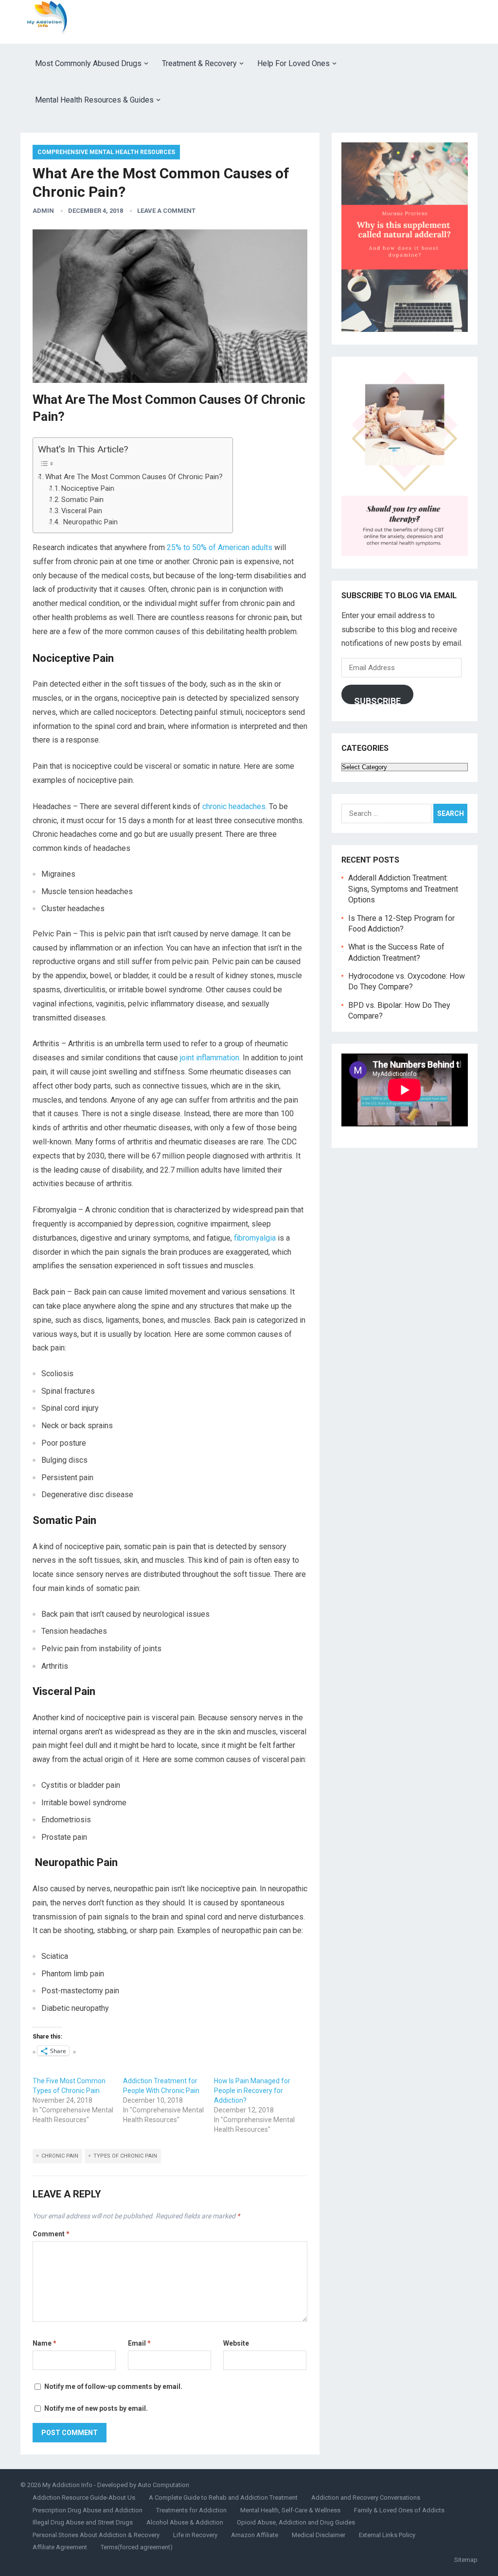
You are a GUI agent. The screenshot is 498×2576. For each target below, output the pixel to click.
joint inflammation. (210, 1058)
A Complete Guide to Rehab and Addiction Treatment (223, 2498)
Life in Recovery (195, 2535)
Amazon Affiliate (255, 2535)
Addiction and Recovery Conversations (366, 2498)
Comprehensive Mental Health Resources (106, 152)
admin (43, 211)
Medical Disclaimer (319, 2535)
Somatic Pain (82, 500)
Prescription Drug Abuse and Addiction (88, 2510)
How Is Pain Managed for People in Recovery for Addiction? (252, 2091)
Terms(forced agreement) (137, 2547)
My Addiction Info (67, 2485)
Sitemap (466, 2560)
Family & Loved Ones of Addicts (399, 2510)
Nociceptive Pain (88, 489)
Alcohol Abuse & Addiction (185, 2522)
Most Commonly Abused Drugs (88, 63)
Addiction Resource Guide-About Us (84, 2498)
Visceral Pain (82, 511)
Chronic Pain (60, 2156)
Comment (51, 2234)
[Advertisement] (301, 22)
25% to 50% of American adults (220, 547)
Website (236, 2343)
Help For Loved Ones (293, 63)
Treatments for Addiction (191, 2510)
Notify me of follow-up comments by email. (113, 2386)
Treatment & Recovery (199, 63)
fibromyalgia (255, 1238)
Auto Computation (163, 2485)
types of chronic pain (125, 2156)
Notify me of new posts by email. (96, 2408)
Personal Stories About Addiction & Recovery (96, 2535)
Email (139, 2343)
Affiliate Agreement (60, 2547)
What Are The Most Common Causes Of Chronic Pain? (134, 477)
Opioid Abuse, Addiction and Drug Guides (296, 2522)
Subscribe (377, 700)
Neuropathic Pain (89, 522)
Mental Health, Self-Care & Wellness (290, 2510)
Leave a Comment (166, 211)
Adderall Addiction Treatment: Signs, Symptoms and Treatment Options (403, 889)
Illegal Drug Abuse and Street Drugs (83, 2522)
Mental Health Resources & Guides (94, 100)
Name (44, 2343)
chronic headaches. (235, 806)
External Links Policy (387, 2535)
